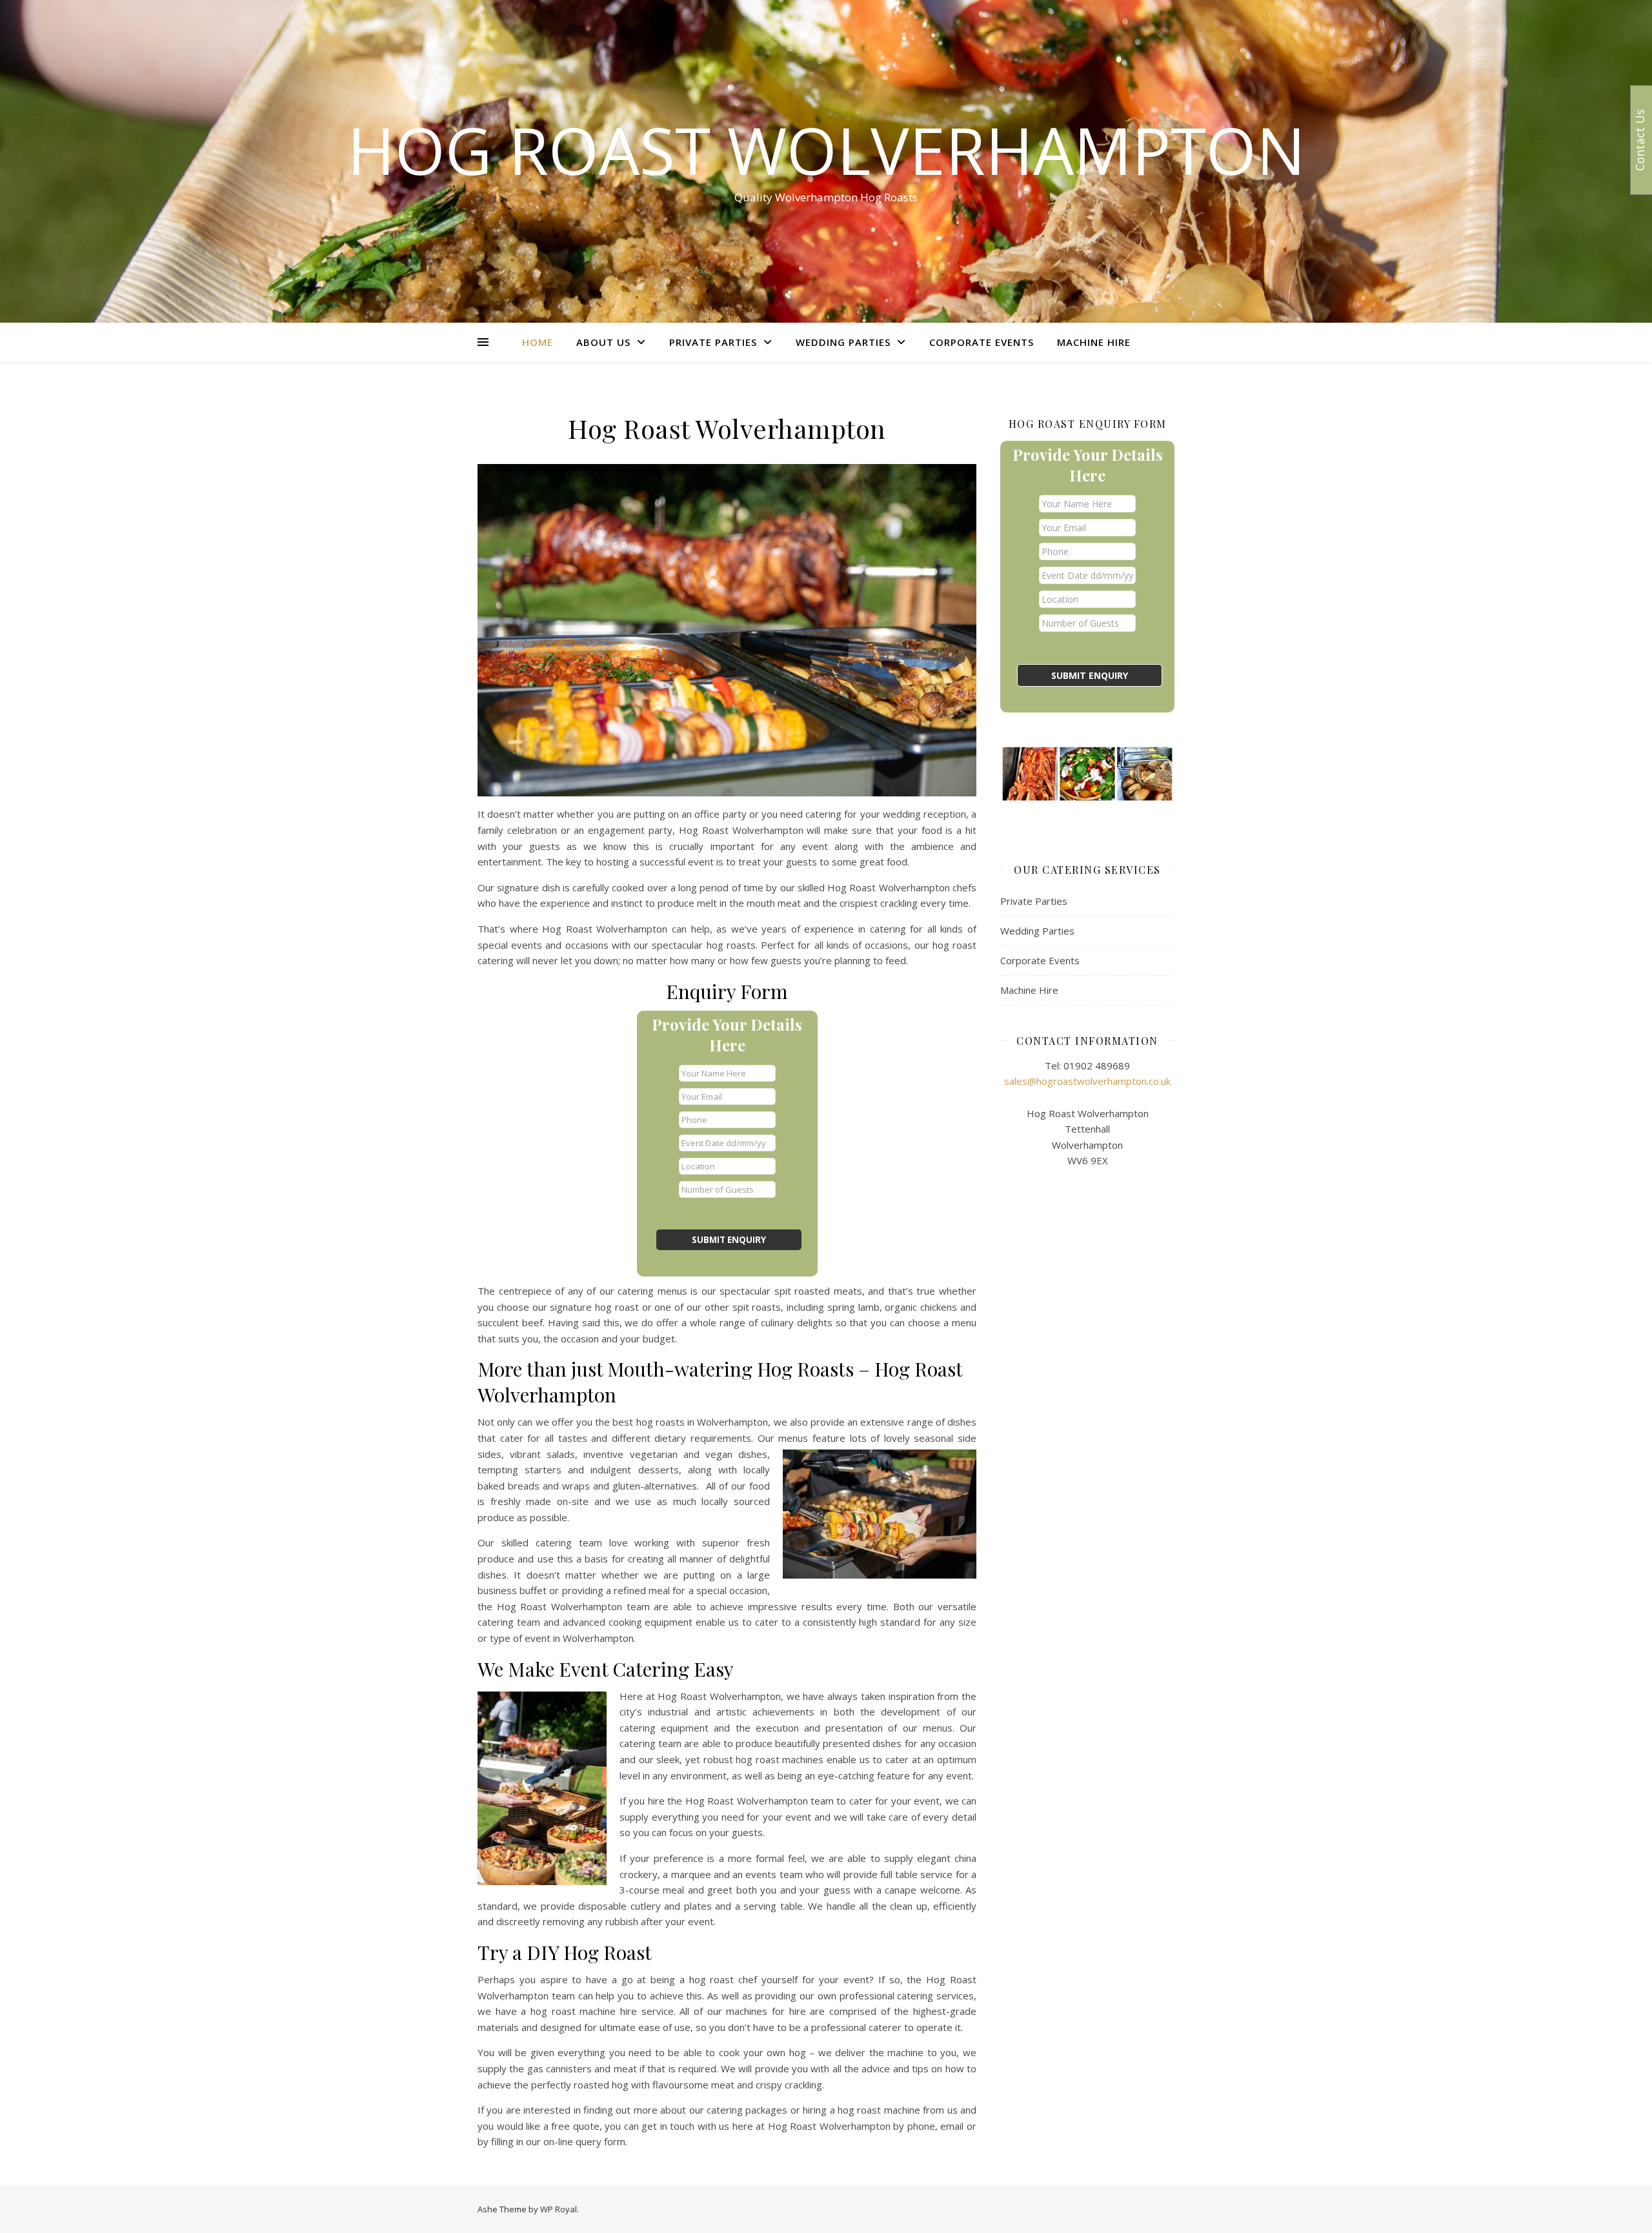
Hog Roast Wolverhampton (826, 150)
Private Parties (713, 342)
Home (538, 342)
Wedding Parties (843, 342)
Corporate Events (982, 342)
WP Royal (559, 2209)
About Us (603, 342)
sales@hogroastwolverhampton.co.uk (1087, 1081)
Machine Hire (1094, 342)
